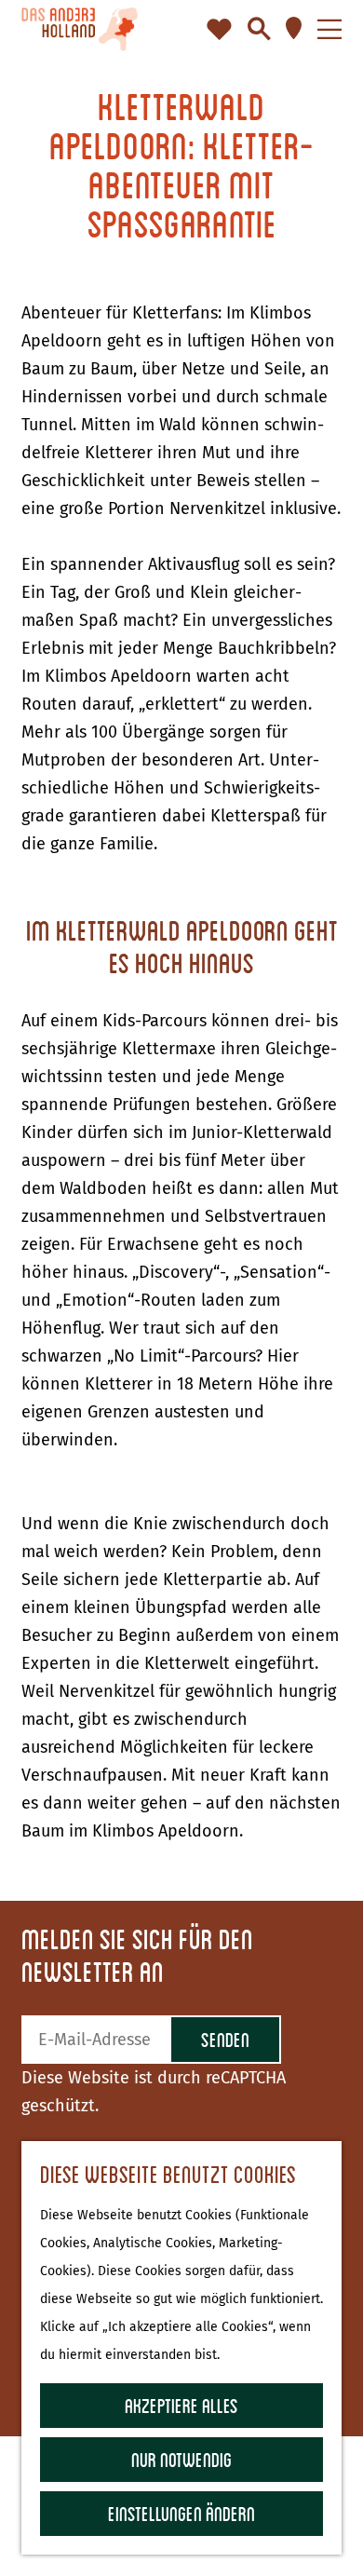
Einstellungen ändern (181, 2513)
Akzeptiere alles (181, 2405)
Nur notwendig (181, 2459)
